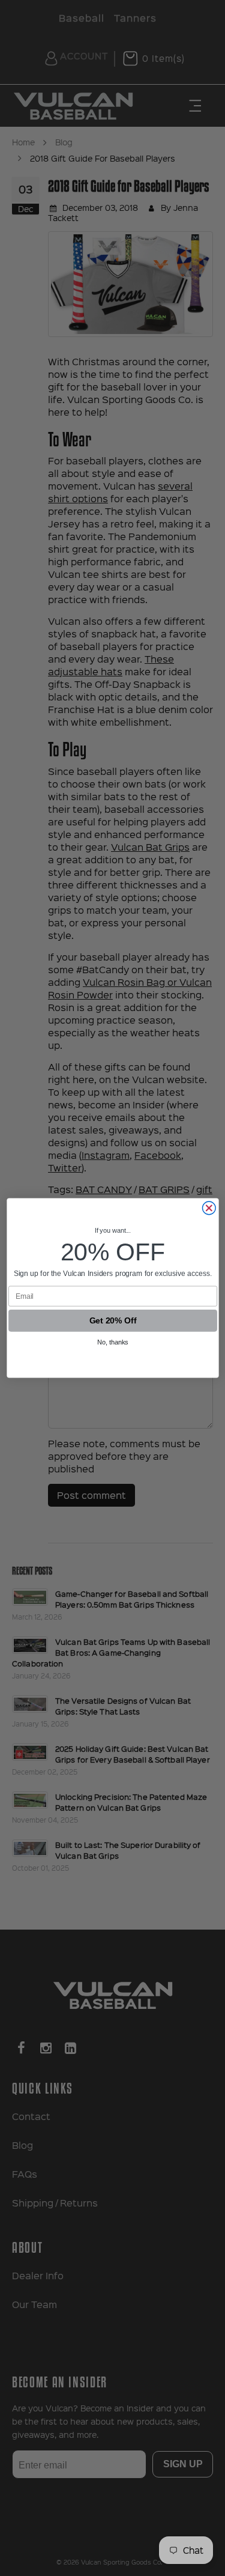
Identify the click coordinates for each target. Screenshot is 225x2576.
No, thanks (113, 1343)
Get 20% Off (112, 1321)
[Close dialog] (209, 1208)
